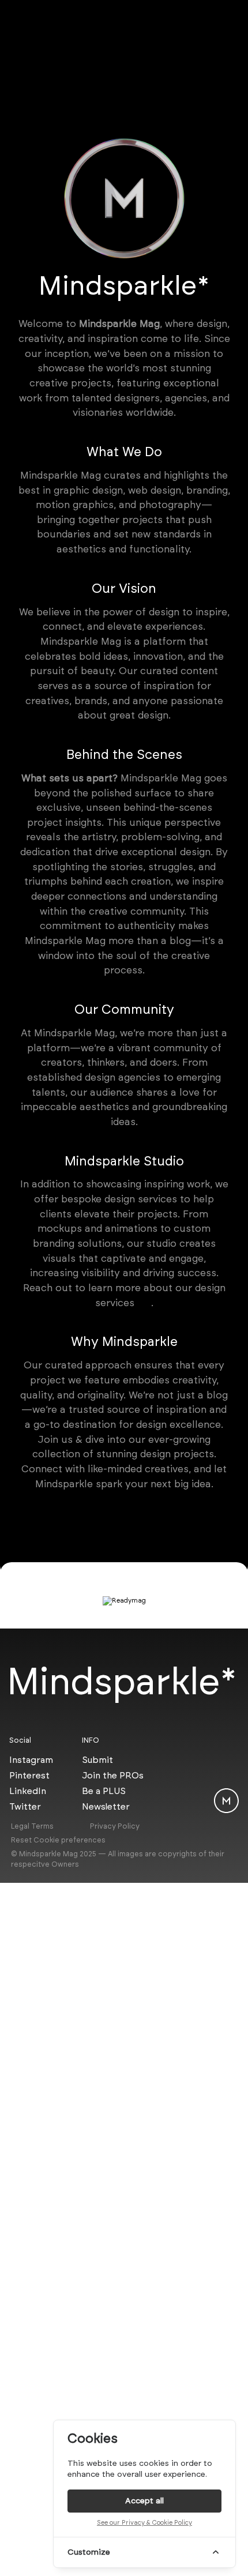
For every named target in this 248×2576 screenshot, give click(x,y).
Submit (97, 1760)
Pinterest (29, 1775)
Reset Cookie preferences (58, 1840)
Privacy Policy (115, 1826)
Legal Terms (32, 1826)
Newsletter (106, 1806)
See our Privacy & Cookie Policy (144, 2523)
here (144, 1304)
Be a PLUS (104, 1791)
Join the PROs (113, 1775)
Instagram (31, 1760)
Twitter (25, 1806)
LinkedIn (28, 1791)
